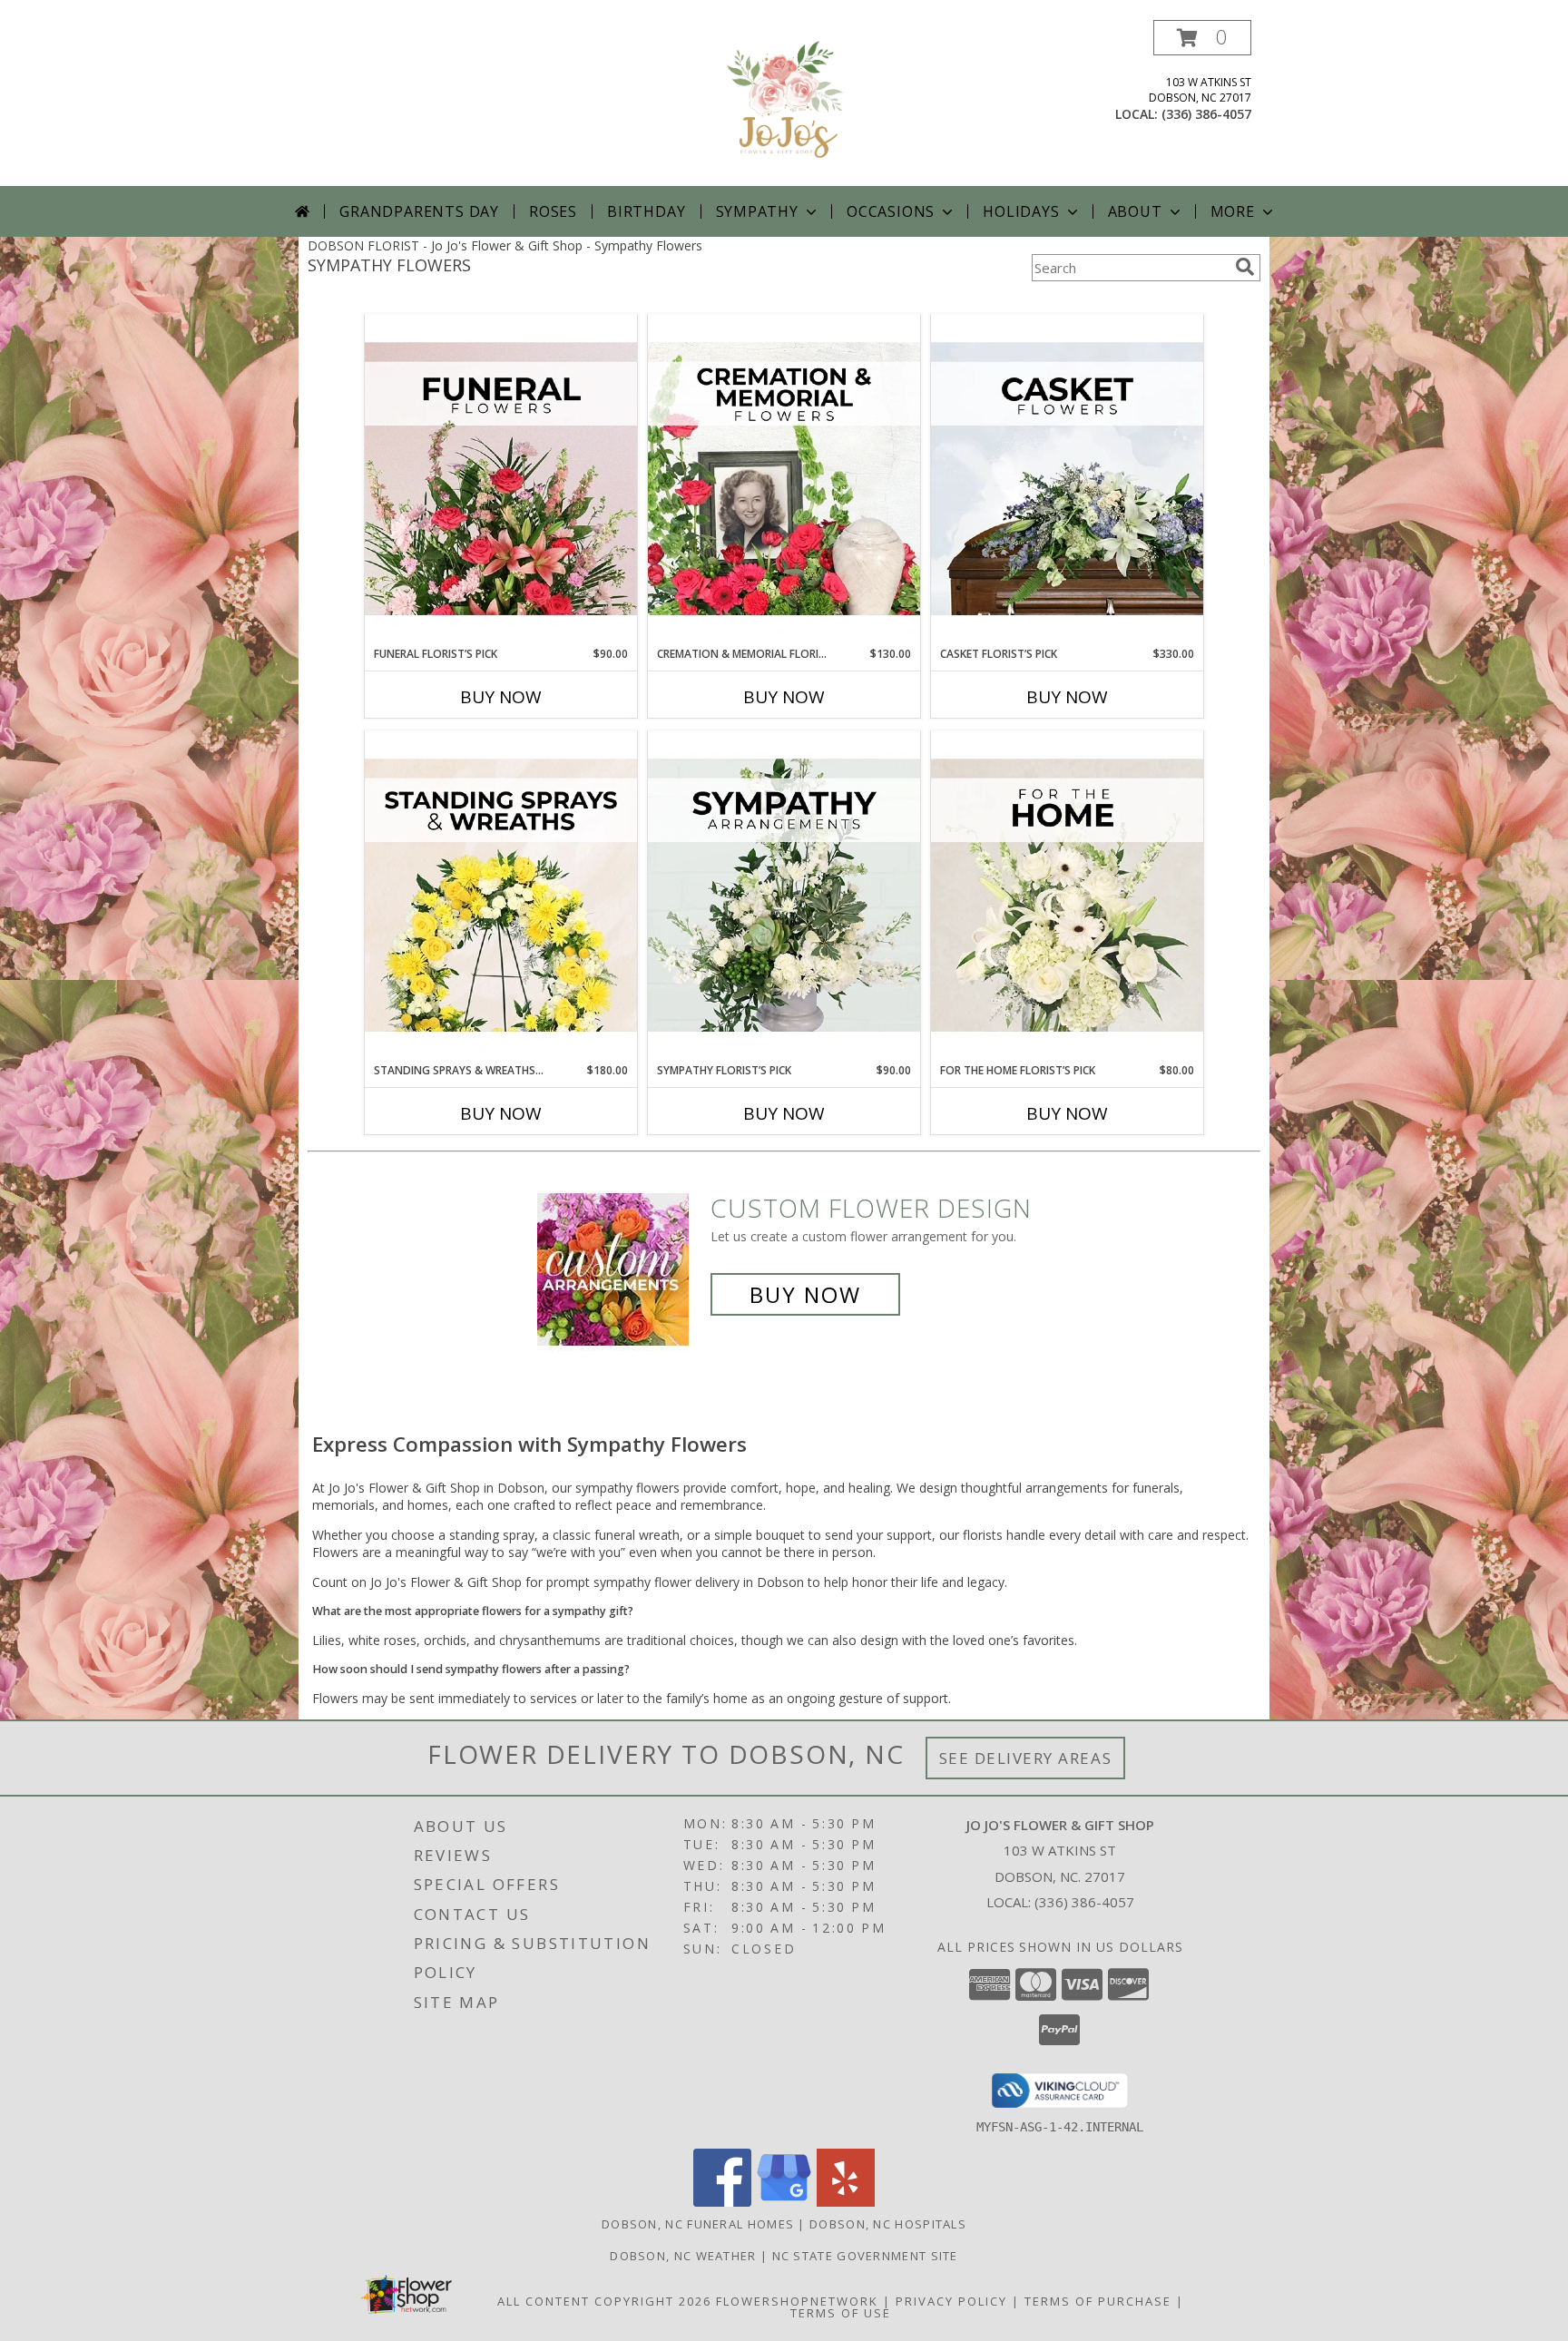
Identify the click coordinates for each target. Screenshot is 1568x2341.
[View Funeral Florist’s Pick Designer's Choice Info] (501, 480)
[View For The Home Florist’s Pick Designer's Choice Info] (1067, 896)
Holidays (1021, 211)
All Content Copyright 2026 (604, 2301)
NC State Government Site (865, 2256)
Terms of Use (841, 2313)
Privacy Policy (951, 2301)
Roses (553, 211)
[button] (1202, 38)
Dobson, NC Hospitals (888, 2224)
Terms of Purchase (1098, 2301)
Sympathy (757, 211)
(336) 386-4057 (1206, 114)
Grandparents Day (419, 211)
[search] (1245, 267)
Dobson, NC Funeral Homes (698, 2224)
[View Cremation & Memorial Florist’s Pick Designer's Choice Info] (784, 480)
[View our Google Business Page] (784, 2202)
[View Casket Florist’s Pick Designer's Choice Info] (1067, 480)
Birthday (646, 211)
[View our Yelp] (846, 2202)
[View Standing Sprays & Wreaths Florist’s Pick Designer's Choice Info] (501, 896)
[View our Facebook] (722, 2202)
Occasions (891, 211)
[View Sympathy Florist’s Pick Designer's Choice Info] (784, 896)
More (1233, 211)
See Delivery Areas (1026, 1758)
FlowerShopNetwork (797, 2301)
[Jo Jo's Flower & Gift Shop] (784, 103)
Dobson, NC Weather (683, 2256)
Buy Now (501, 697)
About (1135, 211)
